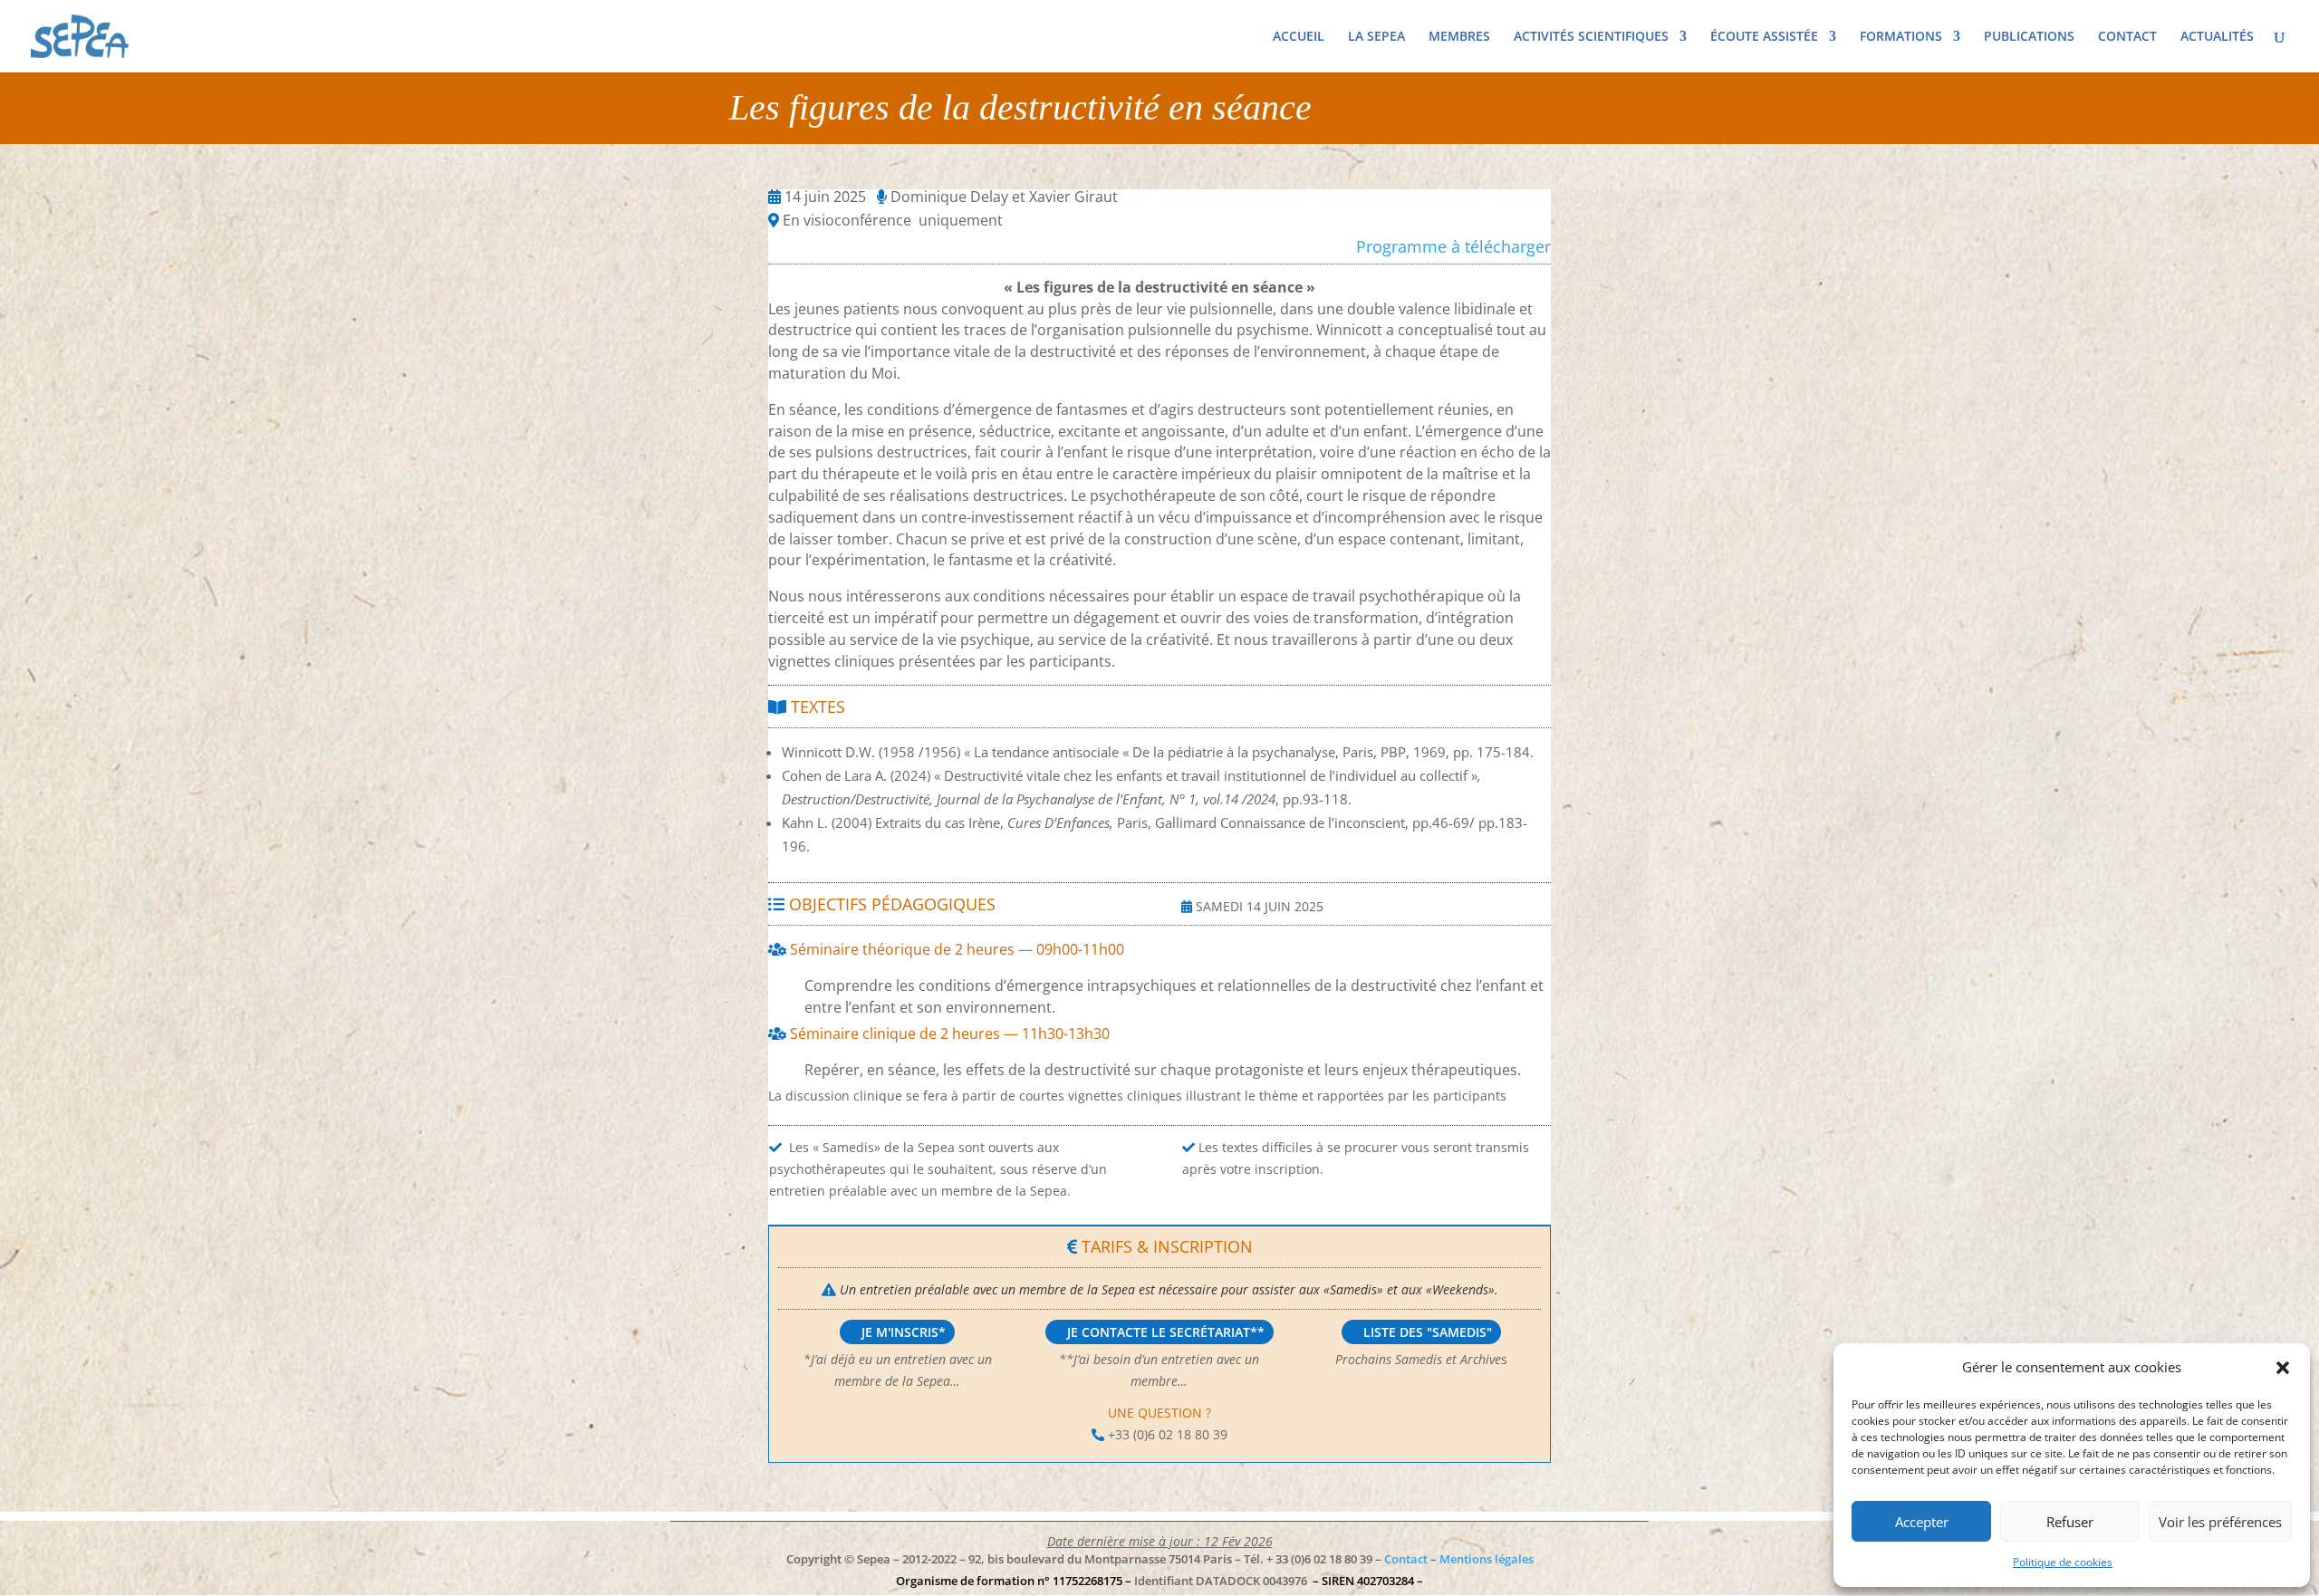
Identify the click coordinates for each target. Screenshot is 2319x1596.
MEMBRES (1459, 37)
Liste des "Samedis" (1428, 1332)
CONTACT (2127, 37)
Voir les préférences (2220, 1522)
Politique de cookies (2063, 1562)
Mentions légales (1487, 1559)
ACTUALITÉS (2217, 37)
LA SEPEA (1376, 37)
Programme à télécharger (1453, 246)
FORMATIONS (1901, 37)
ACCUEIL (1299, 37)
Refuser (2070, 1522)
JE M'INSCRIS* (904, 1332)
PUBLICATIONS (2029, 37)
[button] (2283, 1368)
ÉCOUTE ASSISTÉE (1764, 37)
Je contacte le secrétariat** (1166, 1332)
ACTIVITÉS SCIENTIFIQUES (1591, 37)
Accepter (1922, 1522)
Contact (1406, 1559)
